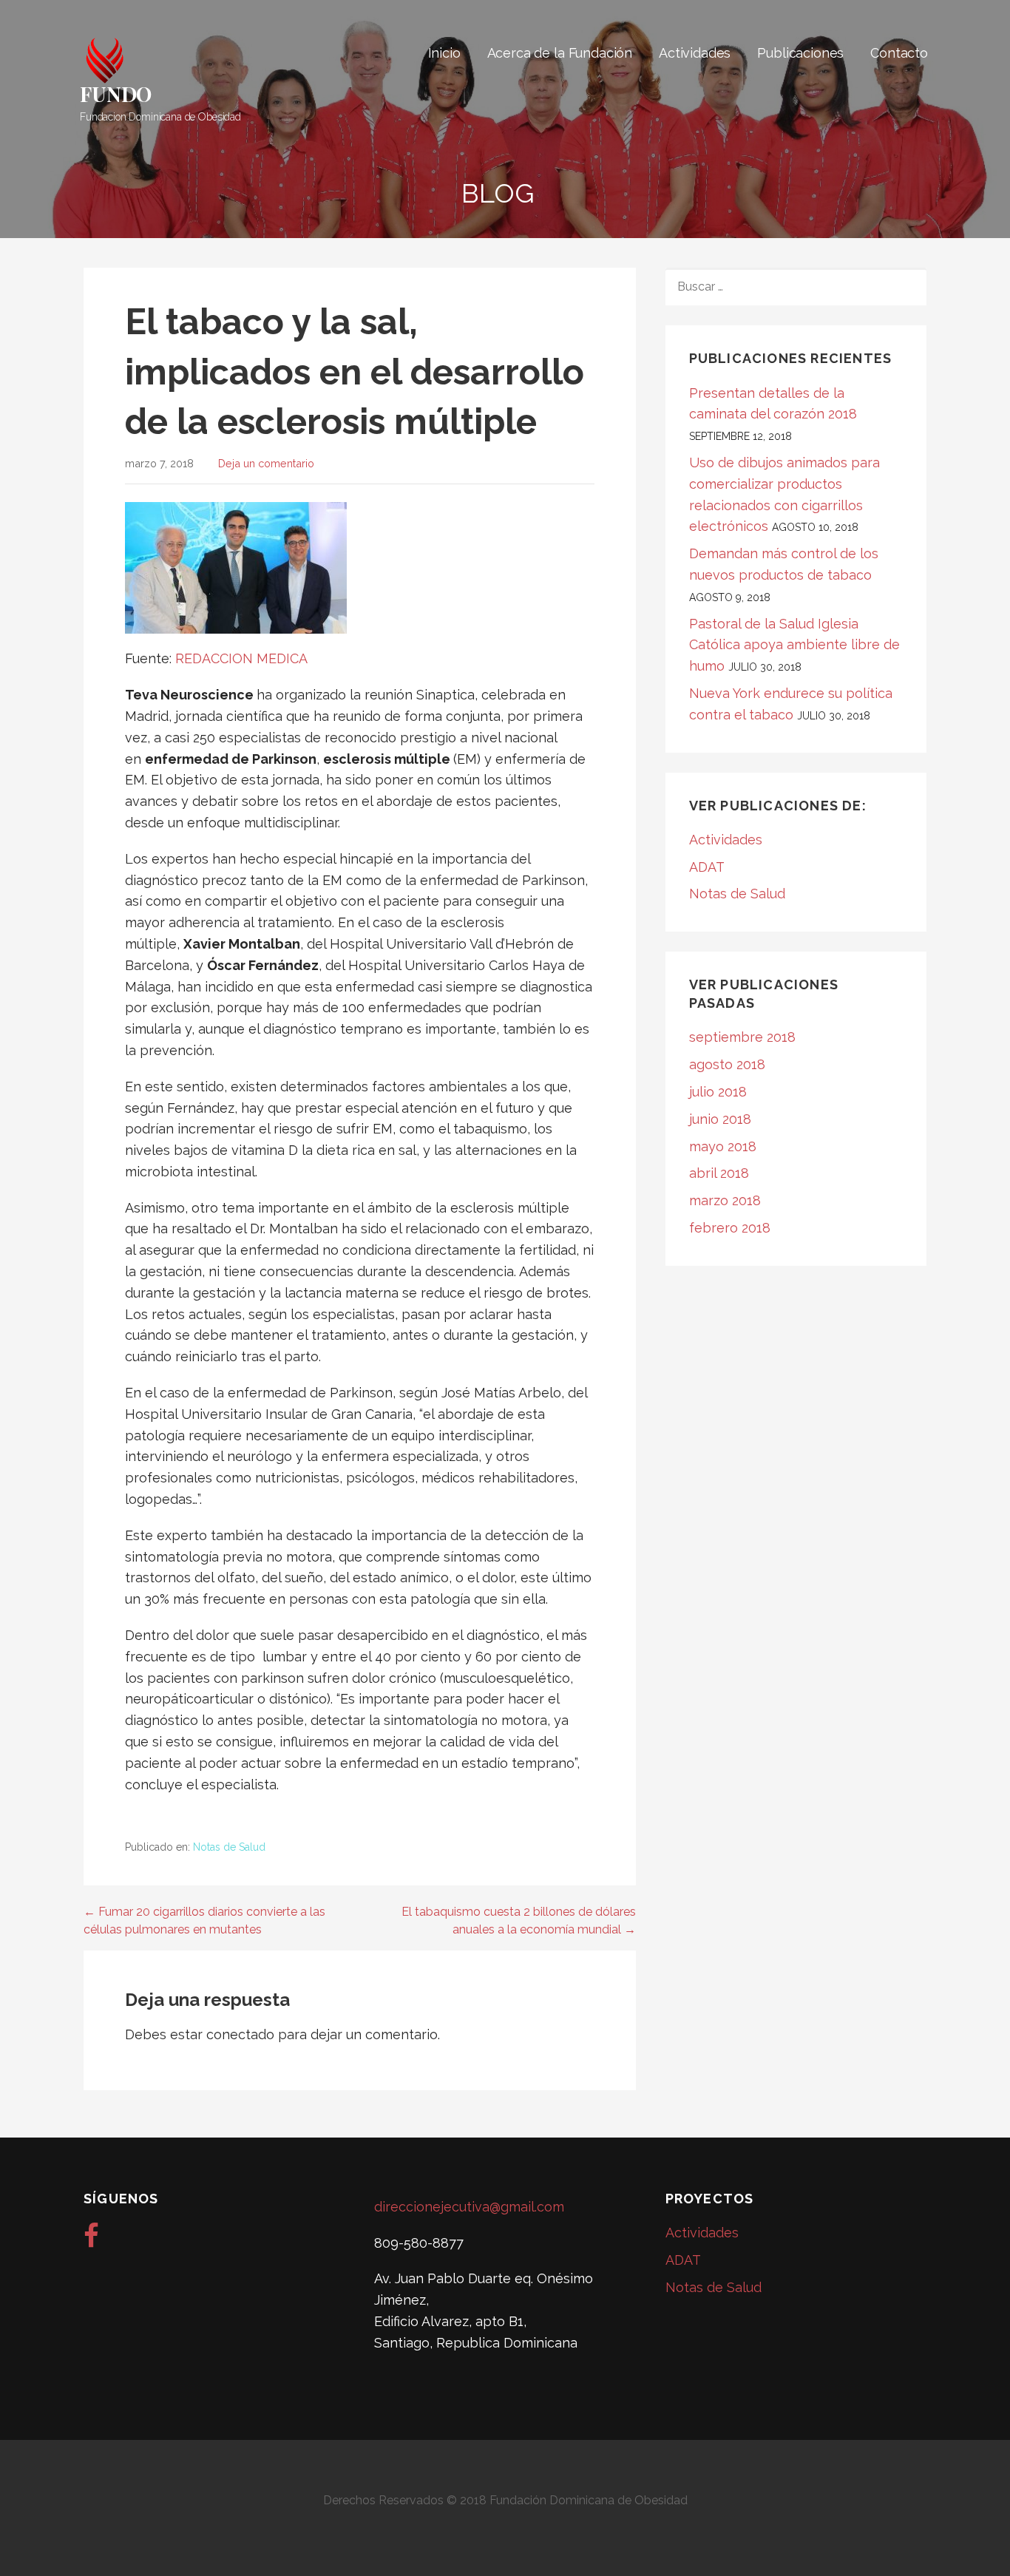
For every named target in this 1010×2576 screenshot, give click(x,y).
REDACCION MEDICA (243, 658)
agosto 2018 (727, 1064)
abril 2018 (719, 1173)
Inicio (444, 53)
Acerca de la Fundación (560, 53)
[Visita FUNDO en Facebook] (91, 2241)
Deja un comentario (266, 463)
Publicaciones (800, 53)
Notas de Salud (229, 1847)
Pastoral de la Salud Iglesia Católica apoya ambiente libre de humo (794, 645)
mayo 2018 (723, 1146)
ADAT (707, 867)
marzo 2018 (725, 1200)
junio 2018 (720, 1119)
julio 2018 (718, 1092)
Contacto (899, 53)
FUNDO (116, 94)
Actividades (695, 53)
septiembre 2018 (742, 1037)
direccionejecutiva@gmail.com (469, 2207)
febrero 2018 (730, 1228)
